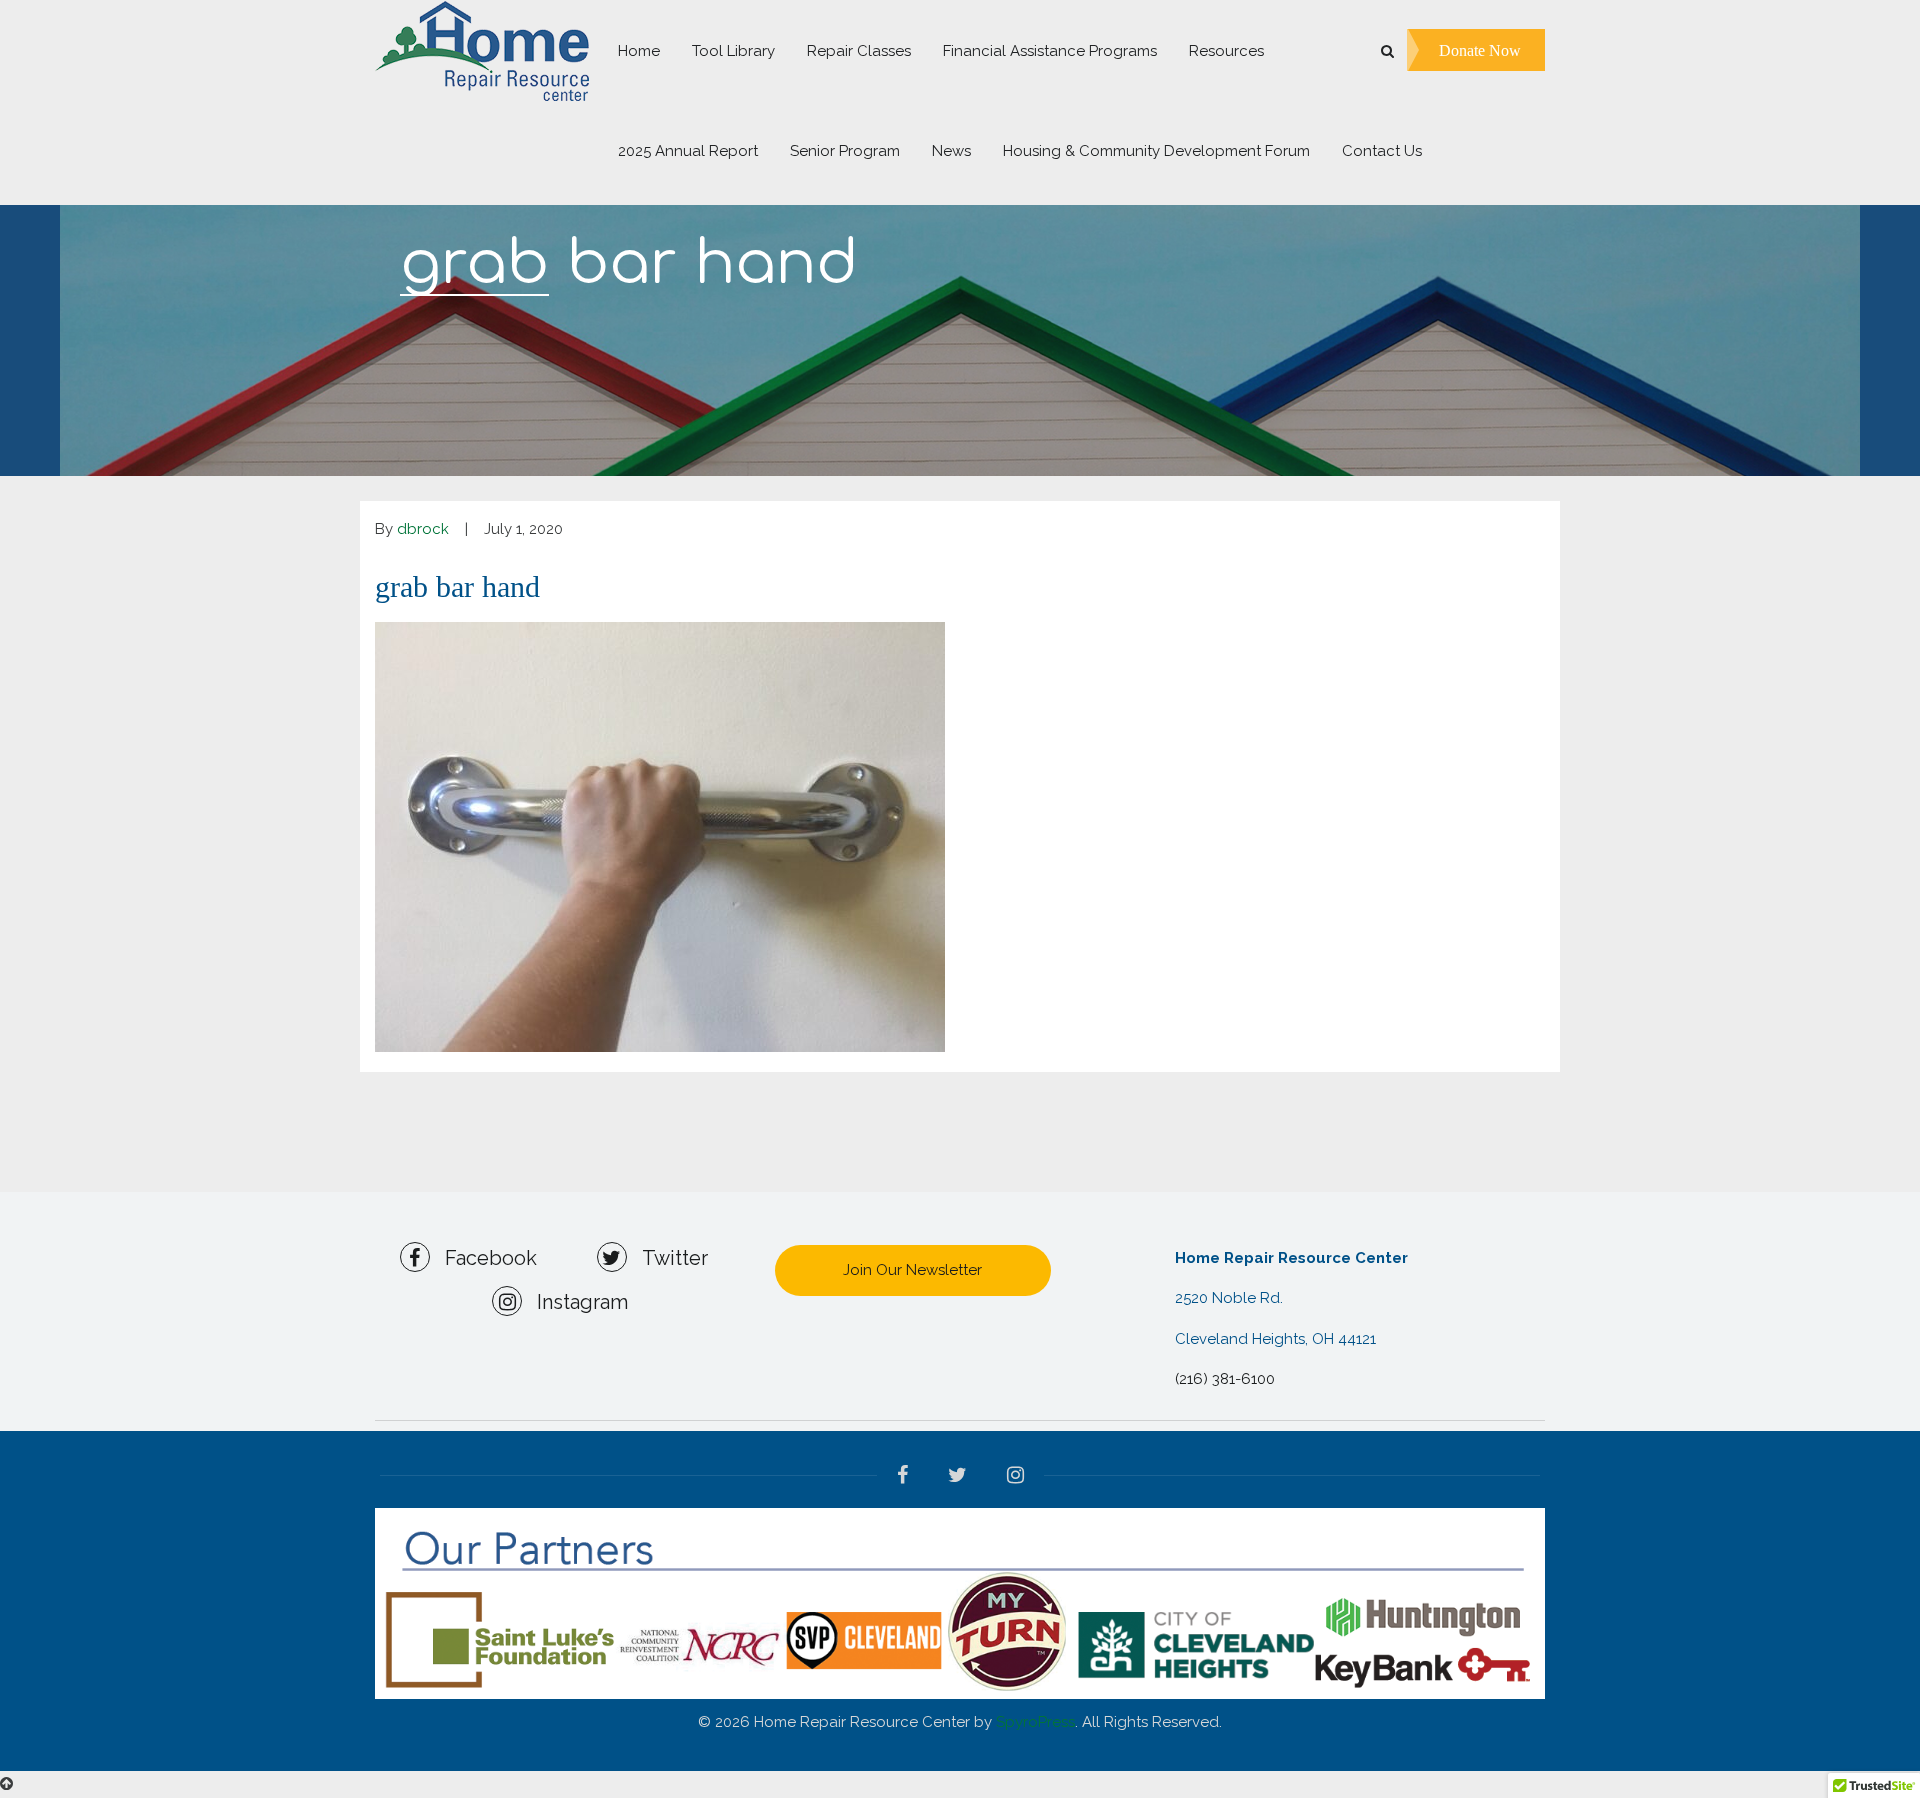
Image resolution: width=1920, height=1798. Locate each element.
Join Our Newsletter (912, 1270)
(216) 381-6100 (1225, 1379)
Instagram (575, 1302)
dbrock (423, 529)
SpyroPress (1035, 1722)
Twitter (667, 1258)
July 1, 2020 (523, 529)
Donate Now (1480, 49)
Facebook (483, 1258)
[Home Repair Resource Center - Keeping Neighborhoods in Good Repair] (482, 50)
